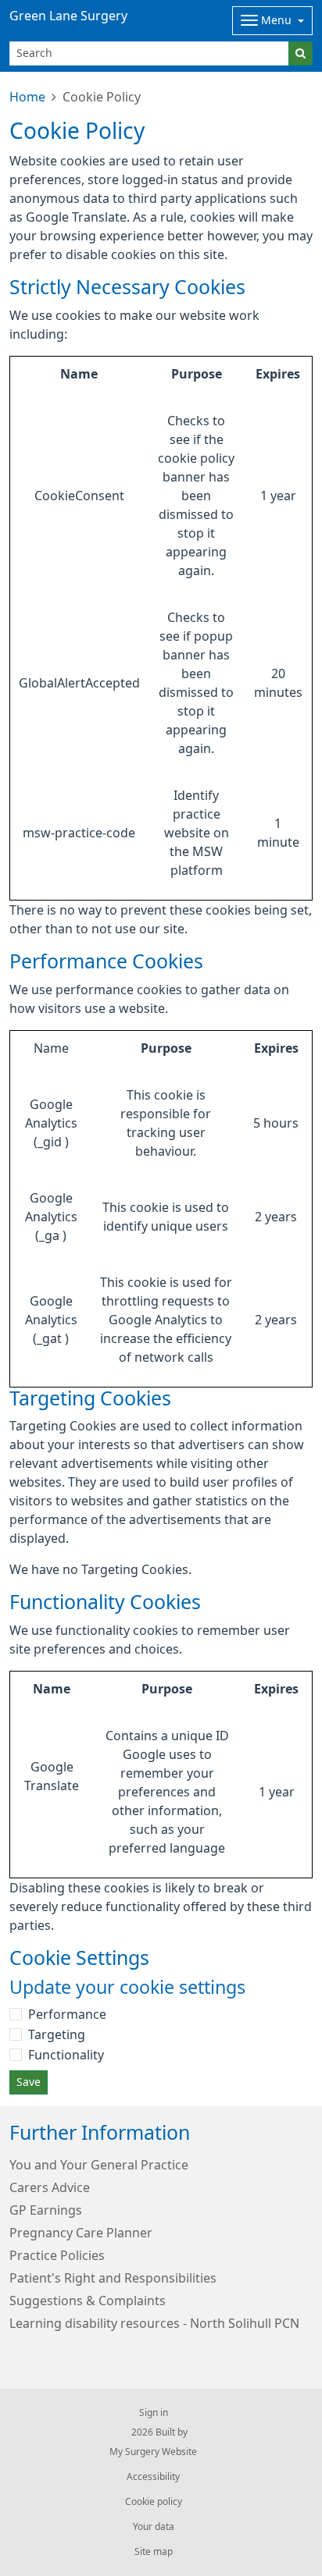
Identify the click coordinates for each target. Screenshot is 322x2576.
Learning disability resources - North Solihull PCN (154, 2323)
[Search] (301, 53)
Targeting (57, 2034)
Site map (154, 2552)
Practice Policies (57, 2255)
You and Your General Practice (99, 2165)
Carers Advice (50, 2187)
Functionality (66, 2055)
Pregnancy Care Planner (81, 2233)
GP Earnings (46, 2210)
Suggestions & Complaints (88, 2301)
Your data (154, 2527)
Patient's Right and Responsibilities (113, 2278)
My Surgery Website (153, 2452)
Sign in (154, 2413)
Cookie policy (154, 2502)
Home (27, 97)
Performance (67, 2014)
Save (29, 2082)
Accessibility (153, 2477)
